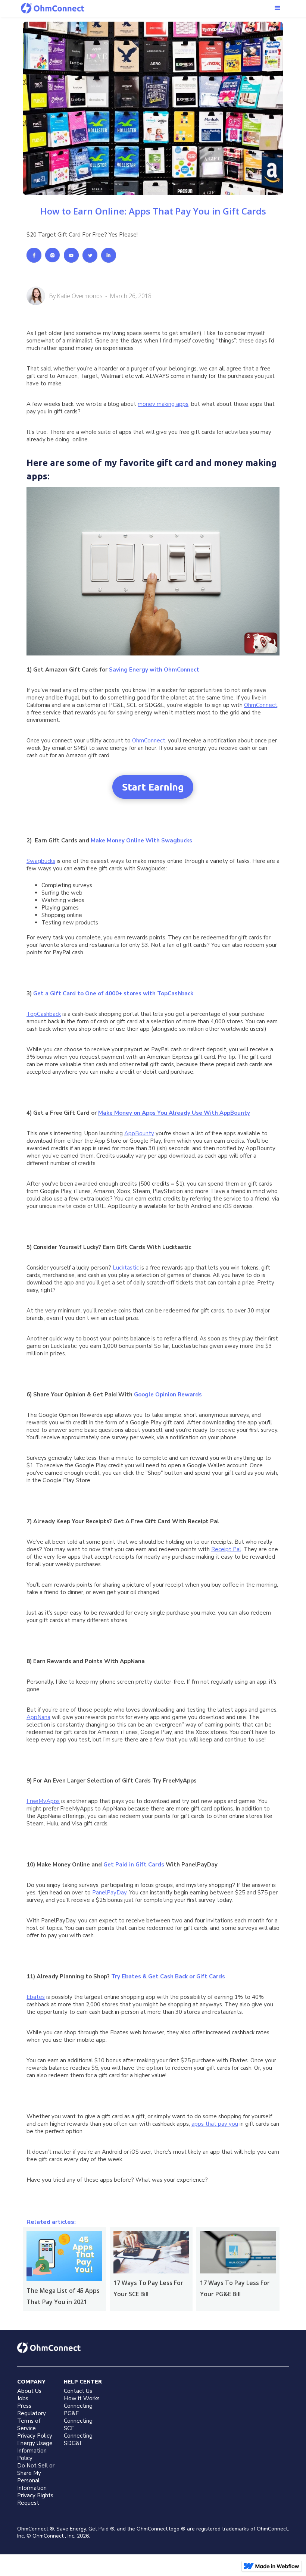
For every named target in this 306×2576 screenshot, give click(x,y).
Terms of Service (29, 2425)
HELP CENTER (83, 2381)
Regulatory (32, 2413)
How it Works (82, 2398)
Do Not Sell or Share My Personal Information (36, 2477)
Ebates (36, 1997)
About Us (29, 2391)
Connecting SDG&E (78, 2439)
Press (24, 2406)
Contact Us (78, 2391)
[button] (278, 8)
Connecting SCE (78, 2425)
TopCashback (44, 1014)
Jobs (23, 2398)
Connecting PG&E (78, 2410)
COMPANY (31, 2381)
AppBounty (139, 1133)
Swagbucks (41, 861)
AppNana (38, 1717)
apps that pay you (215, 2124)
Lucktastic (127, 1268)
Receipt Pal (226, 1549)
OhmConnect (261, 705)
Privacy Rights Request (35, 2499)
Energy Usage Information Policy (35, 2451)
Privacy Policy (35, 2436)
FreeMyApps (43, 1801)
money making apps (163, 404)
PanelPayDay (109, 1893)
